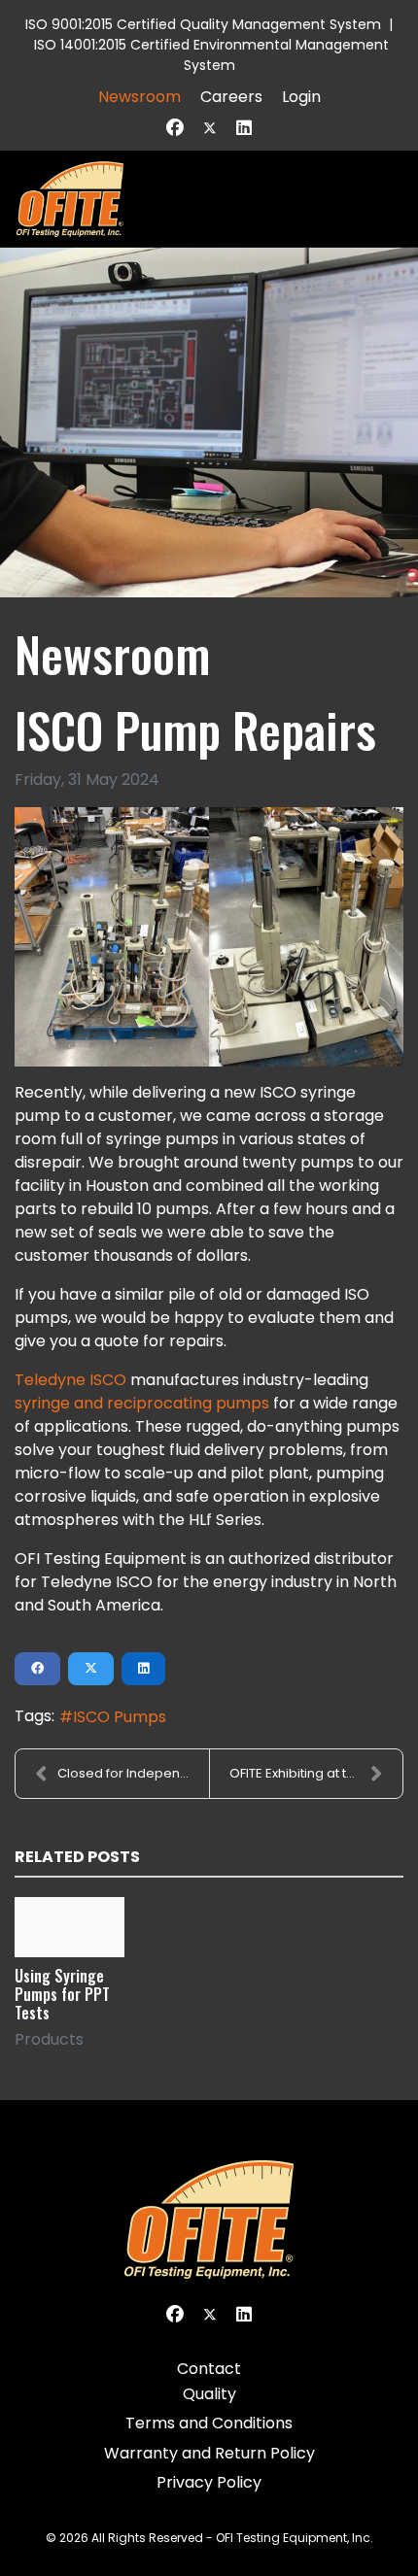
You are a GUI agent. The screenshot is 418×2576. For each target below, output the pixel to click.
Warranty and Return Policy (209, 2453)
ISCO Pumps (120, 1717)
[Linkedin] (244, 128)
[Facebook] (175, 128)
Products (49, 2039)
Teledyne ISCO (70, 1380)
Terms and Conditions (209, 2423)
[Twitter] (210, 128)
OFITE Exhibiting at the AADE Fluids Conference (316, 1773)
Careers (231, 97)
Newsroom (139, 97)
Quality (209, 2394)
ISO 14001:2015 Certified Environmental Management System (211, 55)
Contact (209, 2369)
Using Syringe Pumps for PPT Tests (62, 1994)
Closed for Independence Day (133, 1773)
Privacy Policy (209, 2482)
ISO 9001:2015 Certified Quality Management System (203, 24)
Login (301, 97)
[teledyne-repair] (209, 937)
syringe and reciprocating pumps (142, 1403)
